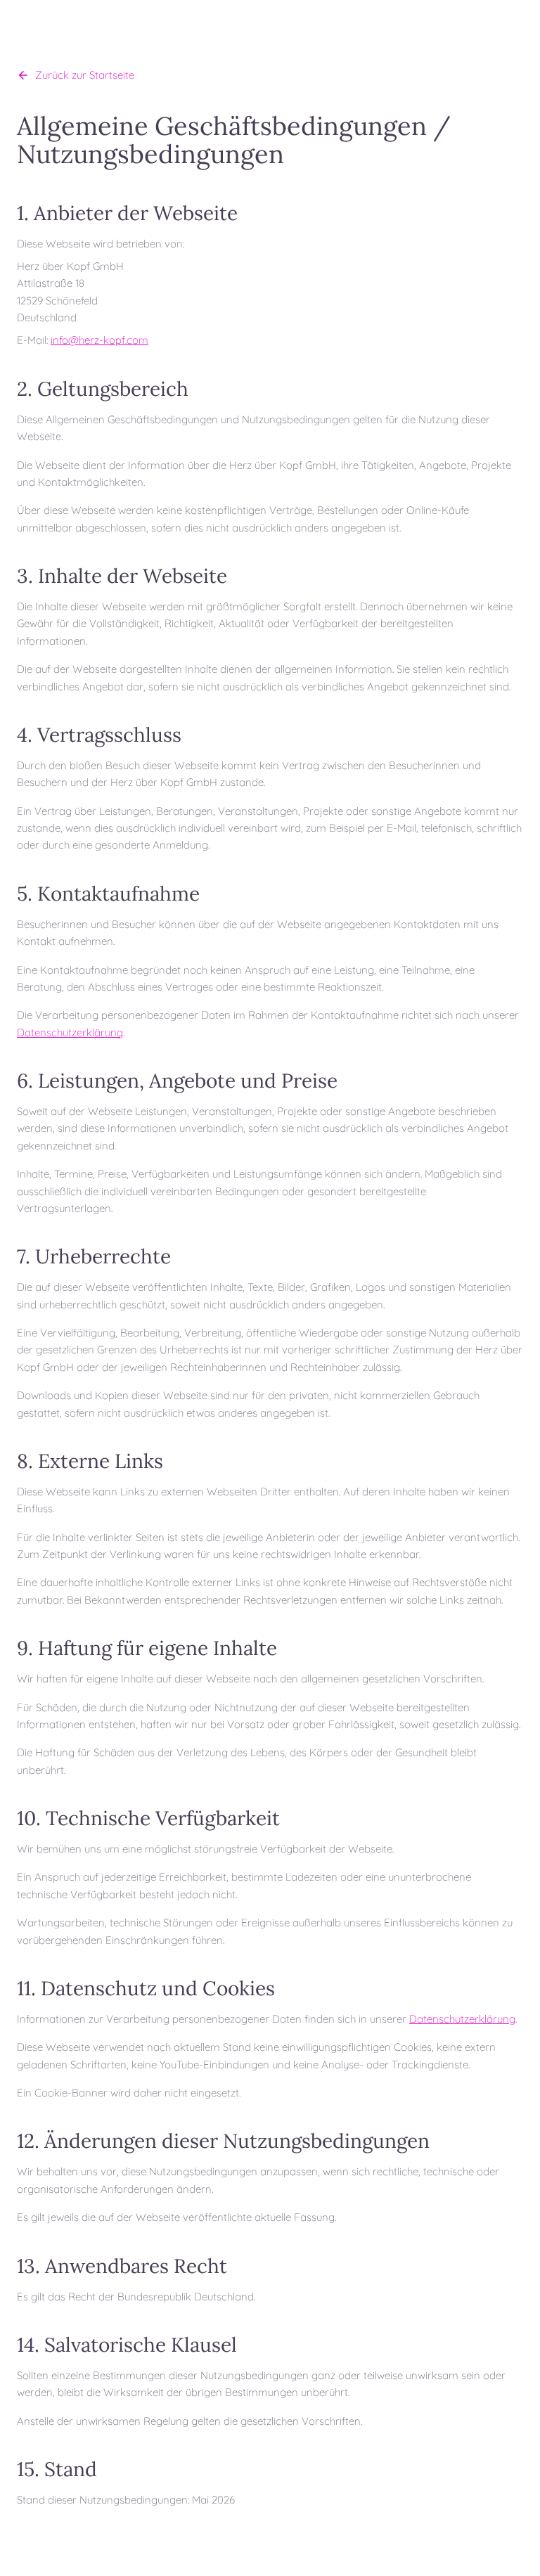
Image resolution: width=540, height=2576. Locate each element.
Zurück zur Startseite (85, 75)
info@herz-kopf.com (99, 340)
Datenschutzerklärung (70, 1032)
